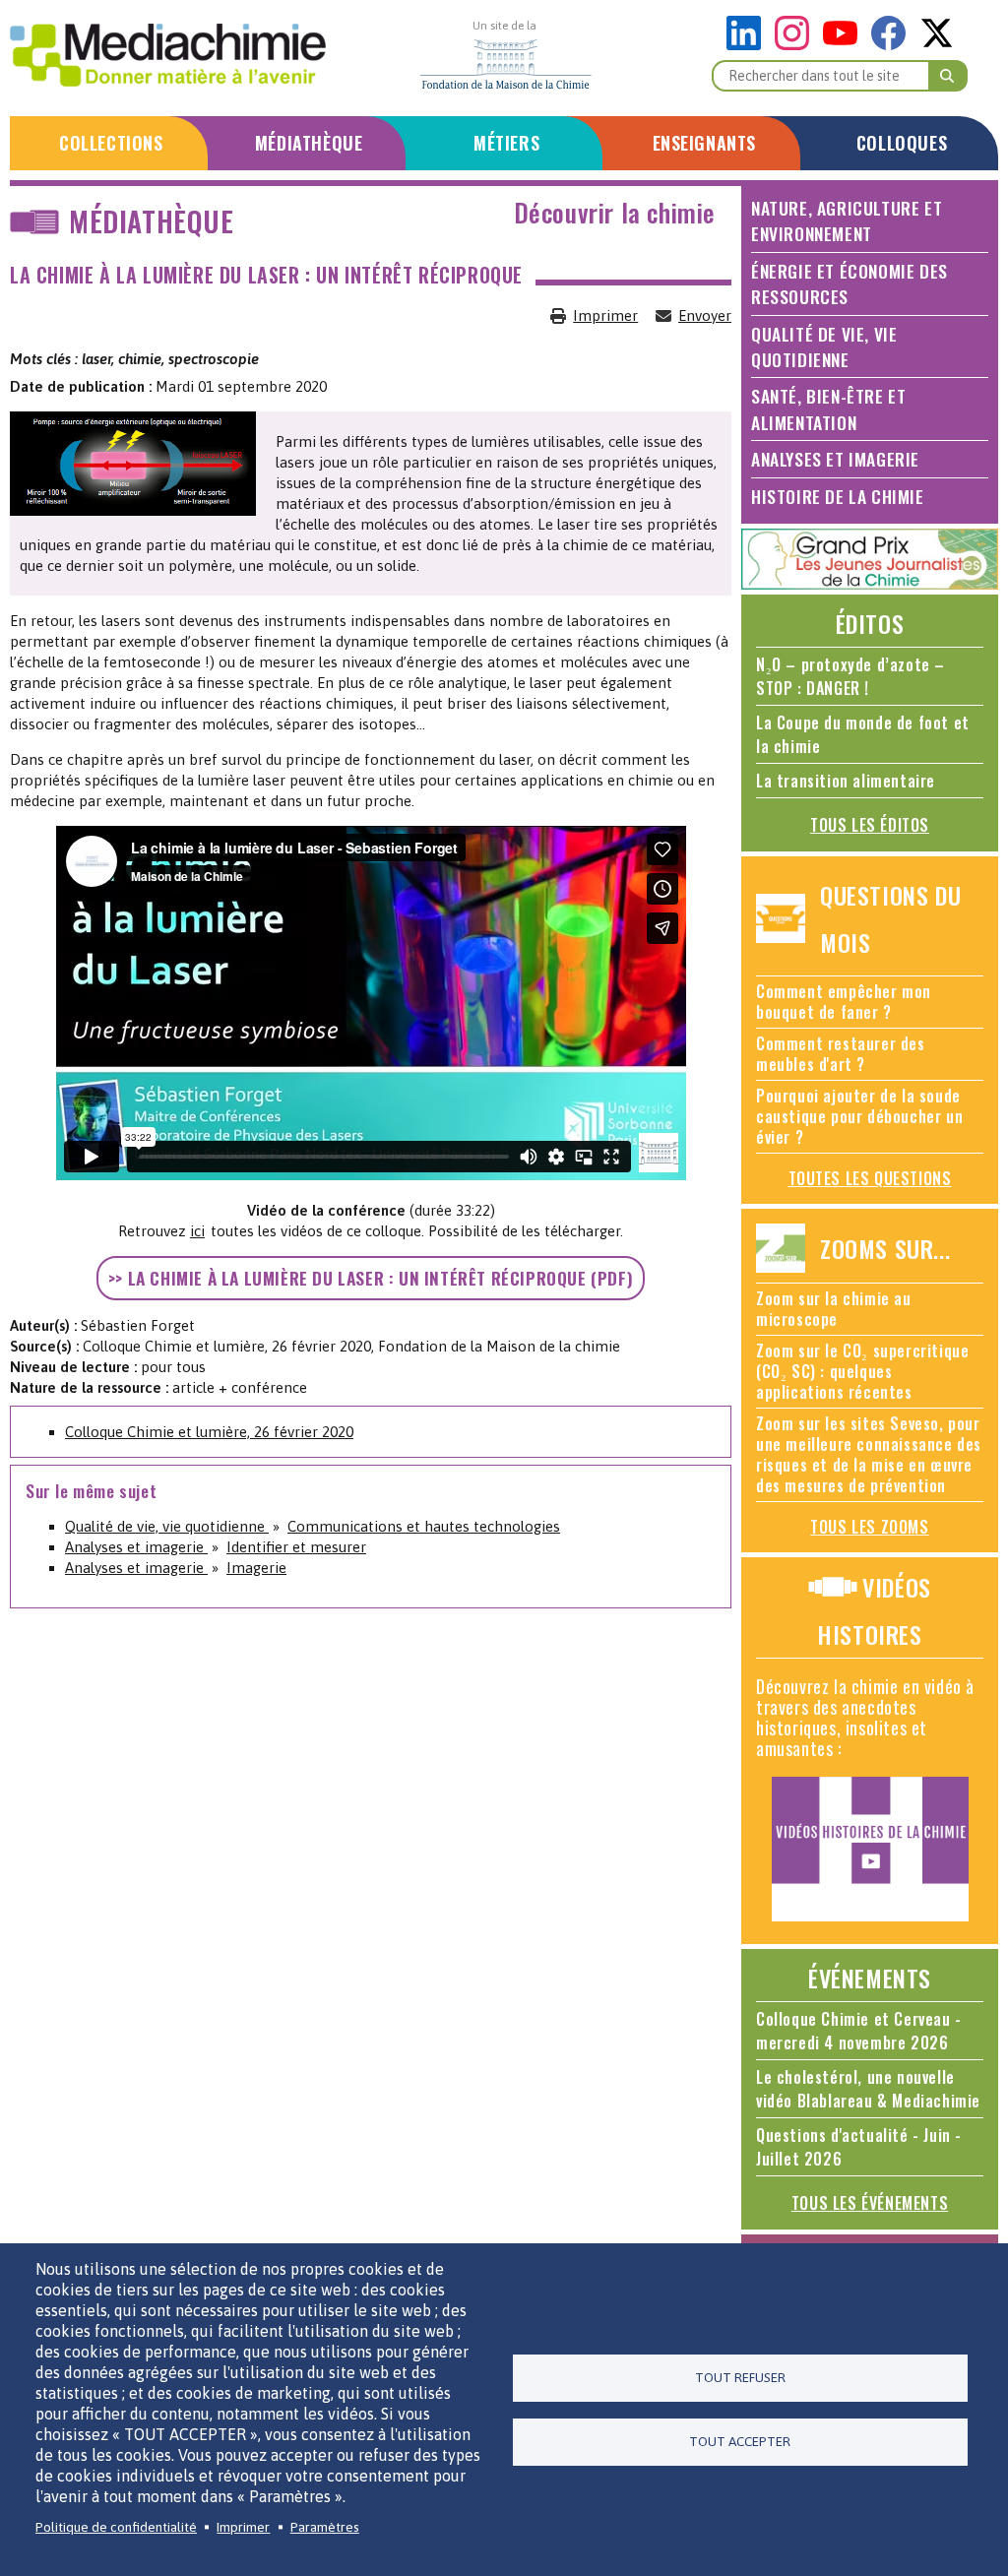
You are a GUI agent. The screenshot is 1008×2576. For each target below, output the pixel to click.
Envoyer (705, 315)
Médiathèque (309, 143)
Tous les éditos (870, 825)
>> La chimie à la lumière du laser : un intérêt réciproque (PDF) (371, 1278)
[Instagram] (797, 45)
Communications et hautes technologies (424, 1526)
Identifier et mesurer (296, 1547)
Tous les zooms (869, 1527)
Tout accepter (740, 2441)
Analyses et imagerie (136, 1547)
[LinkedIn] (749, 45)
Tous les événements (870, 2203)
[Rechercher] (948, 76)
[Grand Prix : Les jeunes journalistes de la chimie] (870, 584)
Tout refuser (740, 2377)
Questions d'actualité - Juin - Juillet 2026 (859, 2147)
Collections (111, 143)
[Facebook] (893, 45)
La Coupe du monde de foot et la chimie (863, 734)
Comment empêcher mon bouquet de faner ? (844, 1002)
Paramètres (325, 2527)
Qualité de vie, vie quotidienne (167, 1526)
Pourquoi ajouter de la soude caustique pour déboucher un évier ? (859, 1116)
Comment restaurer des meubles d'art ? (841, 1054)
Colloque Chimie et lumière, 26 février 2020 (209, 1432)
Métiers (506, 143)
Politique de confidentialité (116, 2527)
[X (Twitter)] (937, 45)
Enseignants (705, 143)
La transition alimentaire (846, 781)
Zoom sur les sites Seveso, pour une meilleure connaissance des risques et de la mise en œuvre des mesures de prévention (869, 1454)
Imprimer (605, 315)
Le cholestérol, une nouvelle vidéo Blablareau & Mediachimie (868, 2089)
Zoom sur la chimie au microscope (834, 1309)
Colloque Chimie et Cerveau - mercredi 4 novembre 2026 (859, 2031)
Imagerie (256, 1568)
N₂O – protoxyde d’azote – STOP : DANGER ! (850, 676)
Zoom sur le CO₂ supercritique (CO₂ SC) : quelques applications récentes (862, 1371)
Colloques (902, 143)
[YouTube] (845, 45)
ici (197, 1231)
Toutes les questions (870, 1178)
